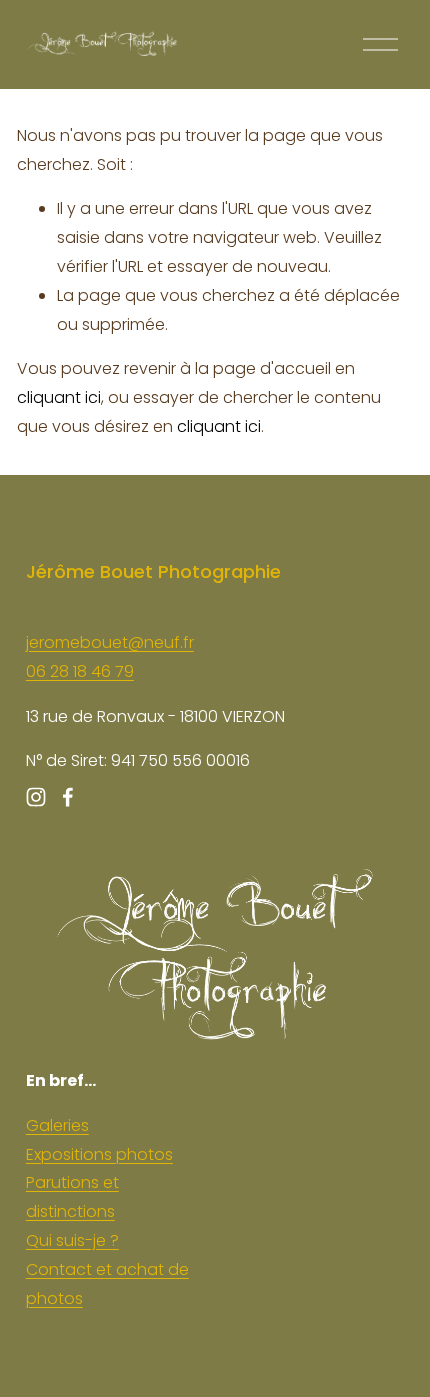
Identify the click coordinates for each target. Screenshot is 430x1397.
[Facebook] (68, 797)
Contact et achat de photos (107, 1284)
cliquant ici (59, 397)
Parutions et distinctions (72, 1197)
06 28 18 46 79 (80, 671)
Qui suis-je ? (72, 1240)
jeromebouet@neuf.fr (110, 642)
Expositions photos (99, 1154)
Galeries (57, 1125)
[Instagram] (36, 797)
